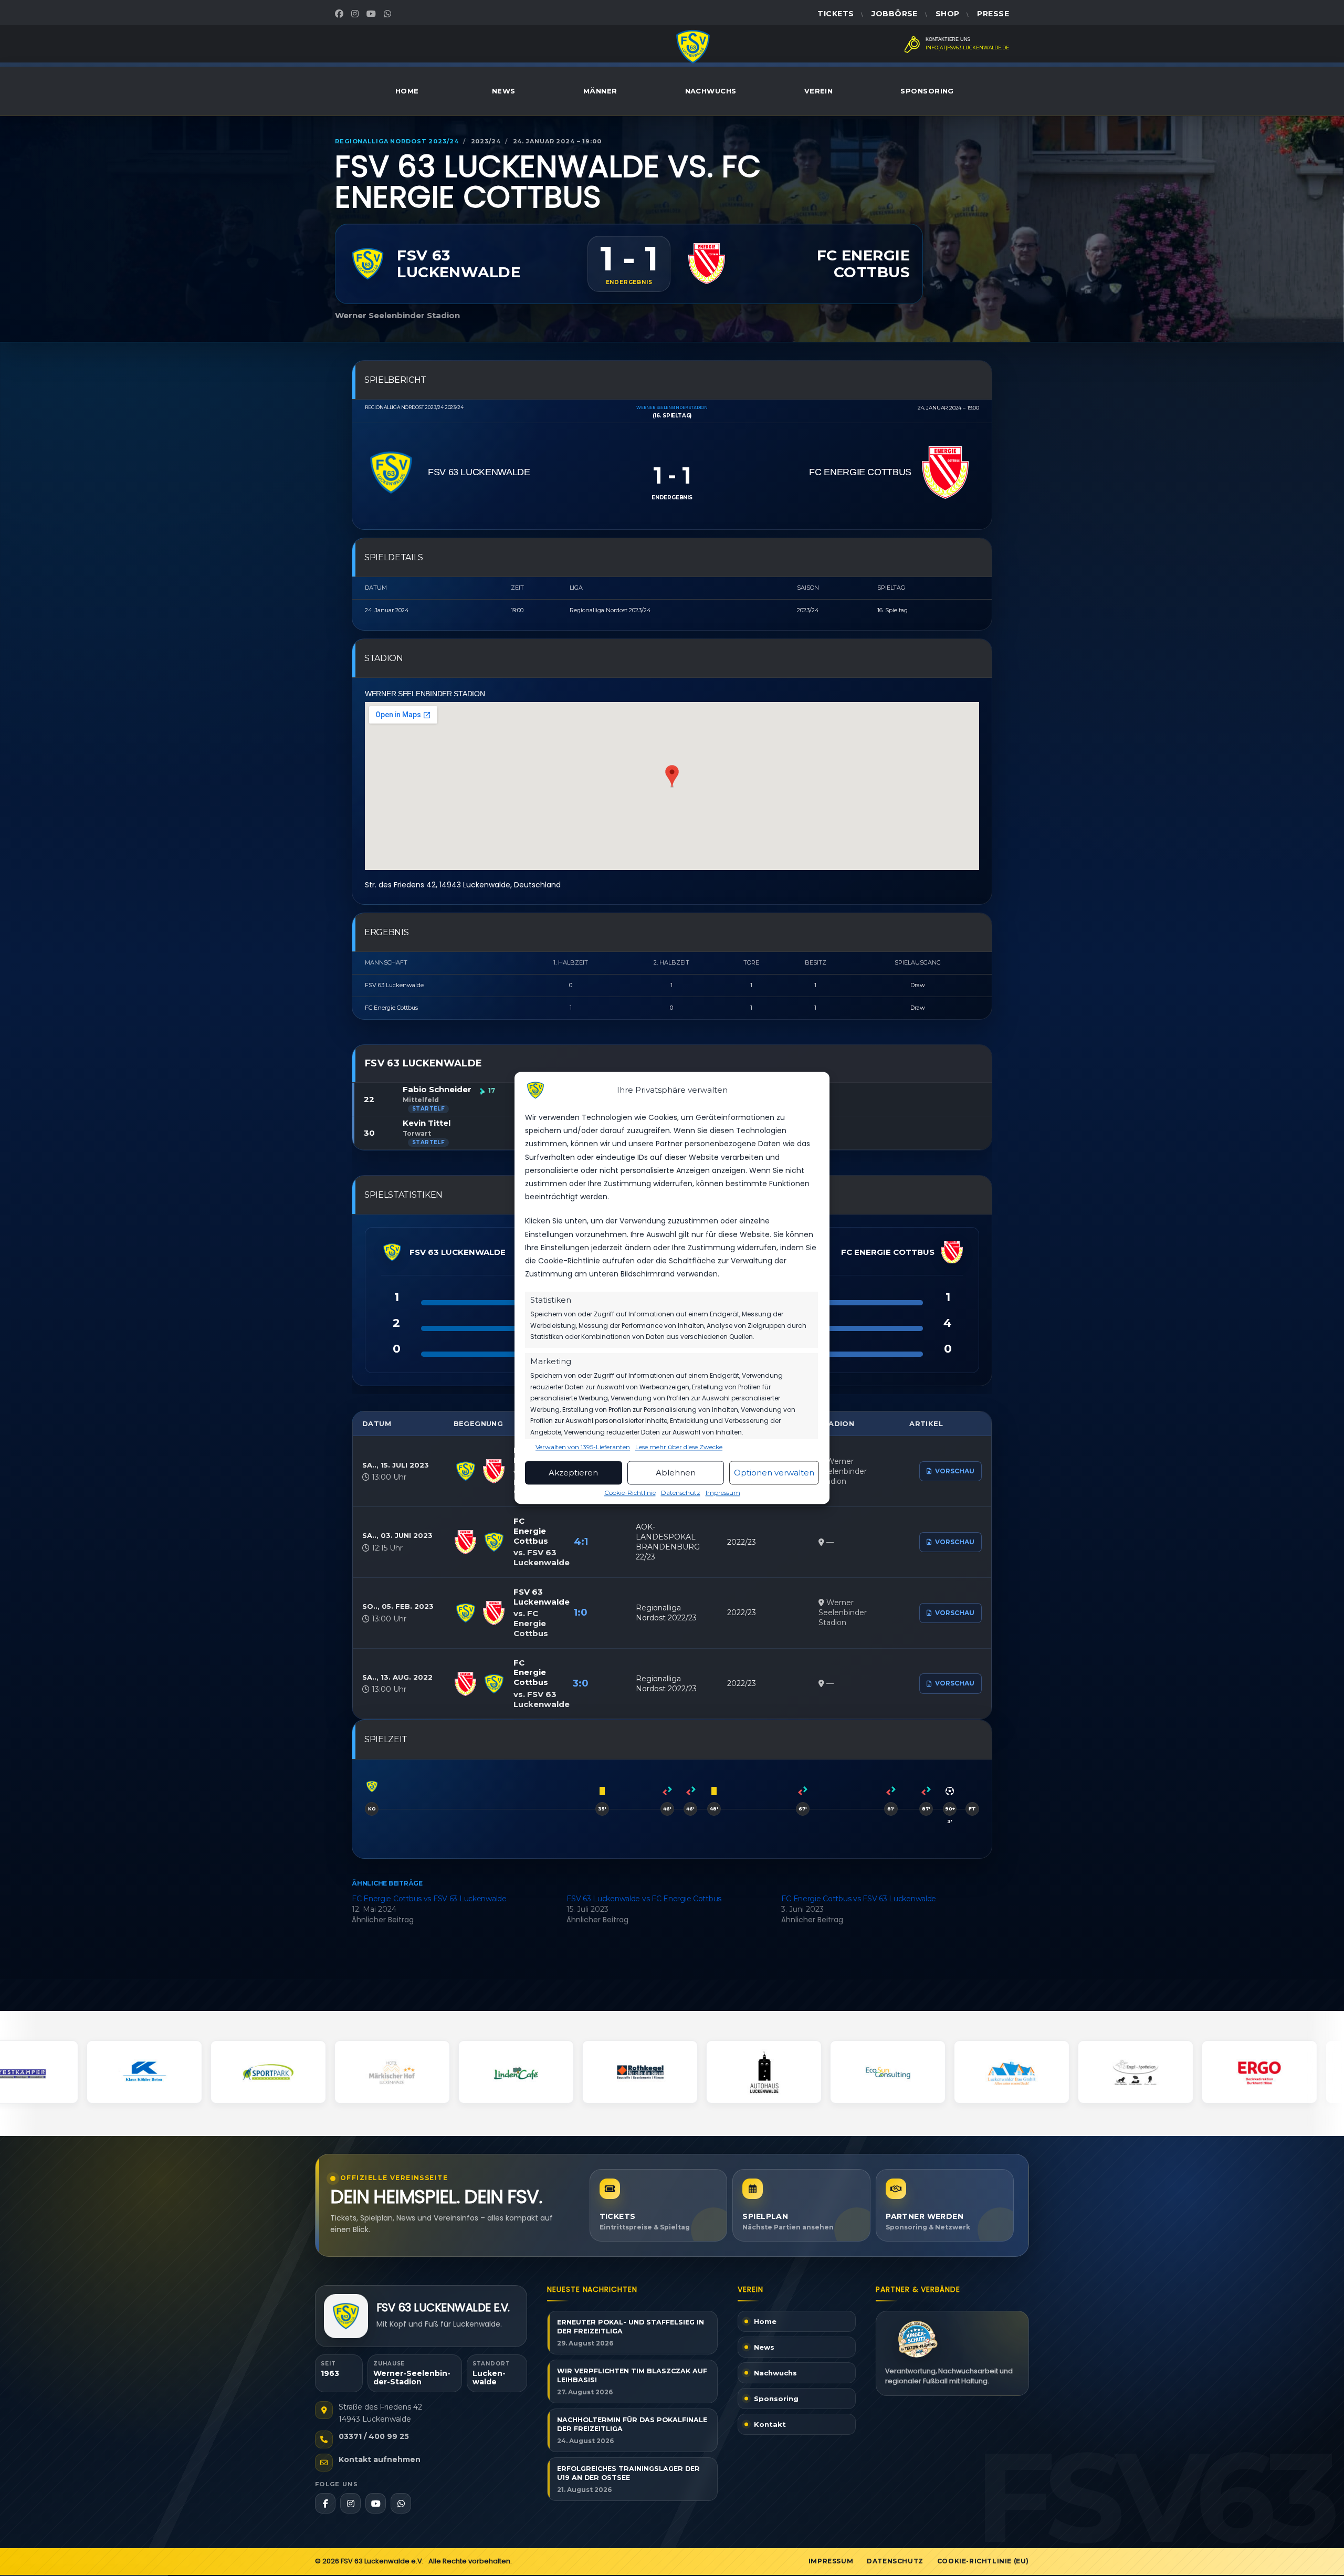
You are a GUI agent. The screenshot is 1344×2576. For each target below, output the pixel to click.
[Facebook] (340, 14)
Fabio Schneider (437, 1089)
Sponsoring (927, 91)
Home (407, 91)
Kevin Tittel (427, 1123)
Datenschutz (681, 1493)
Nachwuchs (711, 91)
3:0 (581, 1683)
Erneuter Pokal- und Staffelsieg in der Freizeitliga (631, 2327)
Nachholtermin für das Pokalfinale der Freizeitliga (632, 2424)
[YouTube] (372, 14)
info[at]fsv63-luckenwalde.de (967, 48)
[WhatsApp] (389, 14)
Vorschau (955, 1471)
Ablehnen (676, 1473)
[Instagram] (356, 14)
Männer (600, 91)
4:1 (581, 1542)
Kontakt (770, 2424)
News (504, 91)
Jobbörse (894, 14)
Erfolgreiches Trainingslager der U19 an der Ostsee (628, 2473)
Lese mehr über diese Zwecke (679, 1448)
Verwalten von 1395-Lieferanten (583, 1448)
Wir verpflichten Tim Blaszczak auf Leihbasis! (632, 2375)
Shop (948, 14)
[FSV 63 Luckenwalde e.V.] (346, 2316)
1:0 (581, 1612)
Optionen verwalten (774, 1473)
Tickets (836, 14)
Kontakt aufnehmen (380, 2459)
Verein (819, 91)
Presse (993, 14)
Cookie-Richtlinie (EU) (983, 2561)
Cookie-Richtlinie (630, 1493)
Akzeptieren (573, 1473)
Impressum (723, 1493)
